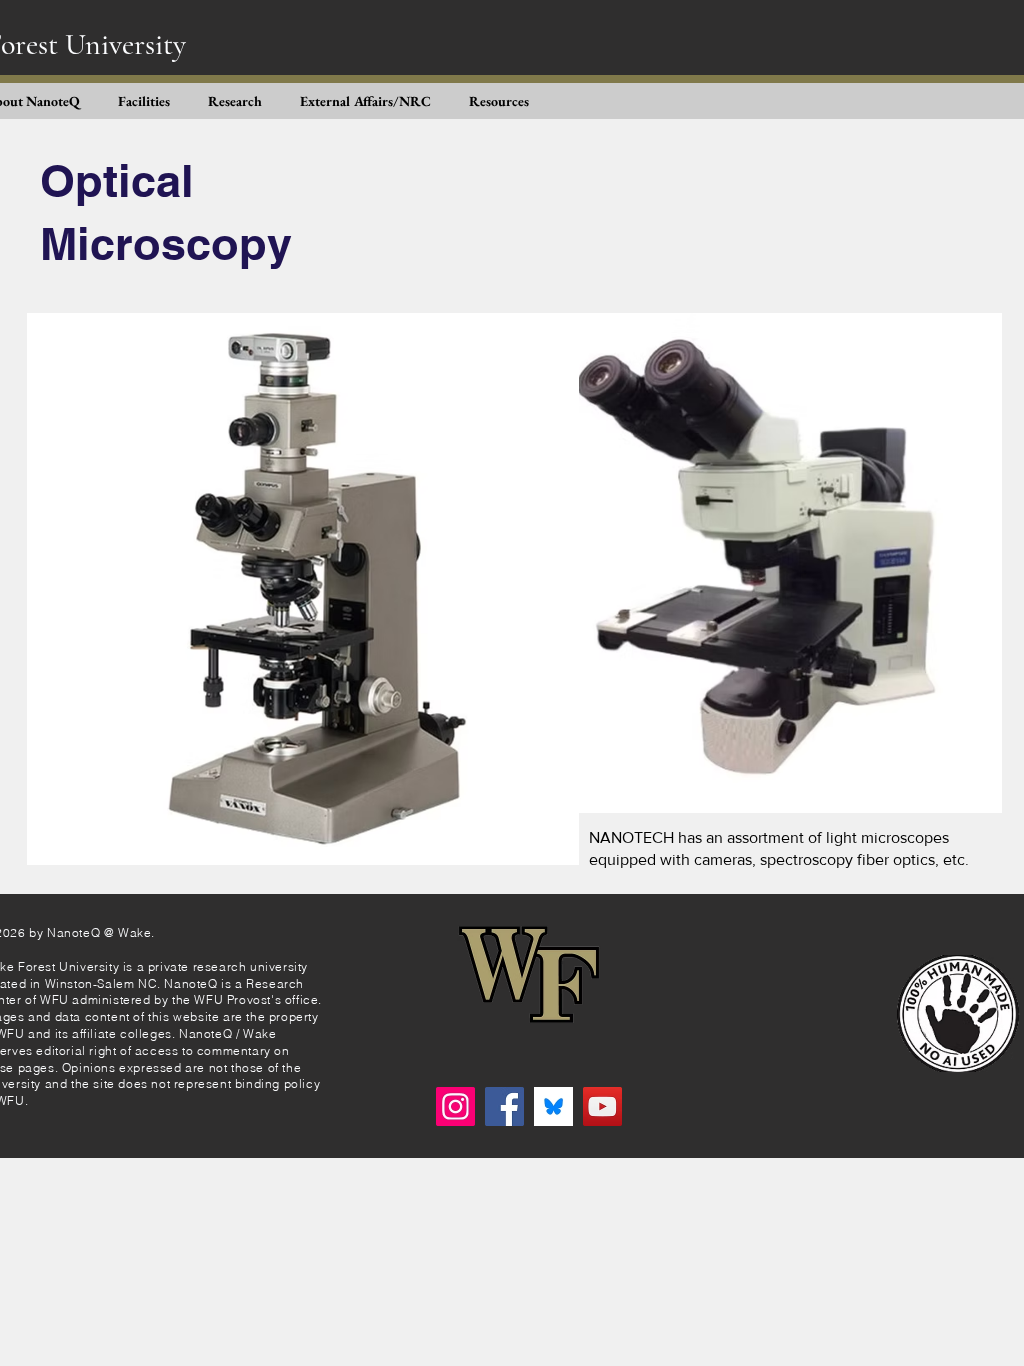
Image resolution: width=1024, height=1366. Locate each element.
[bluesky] (553, 1106)
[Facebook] (504, 1106)
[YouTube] (602, 1106)
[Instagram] (455, 1106)
